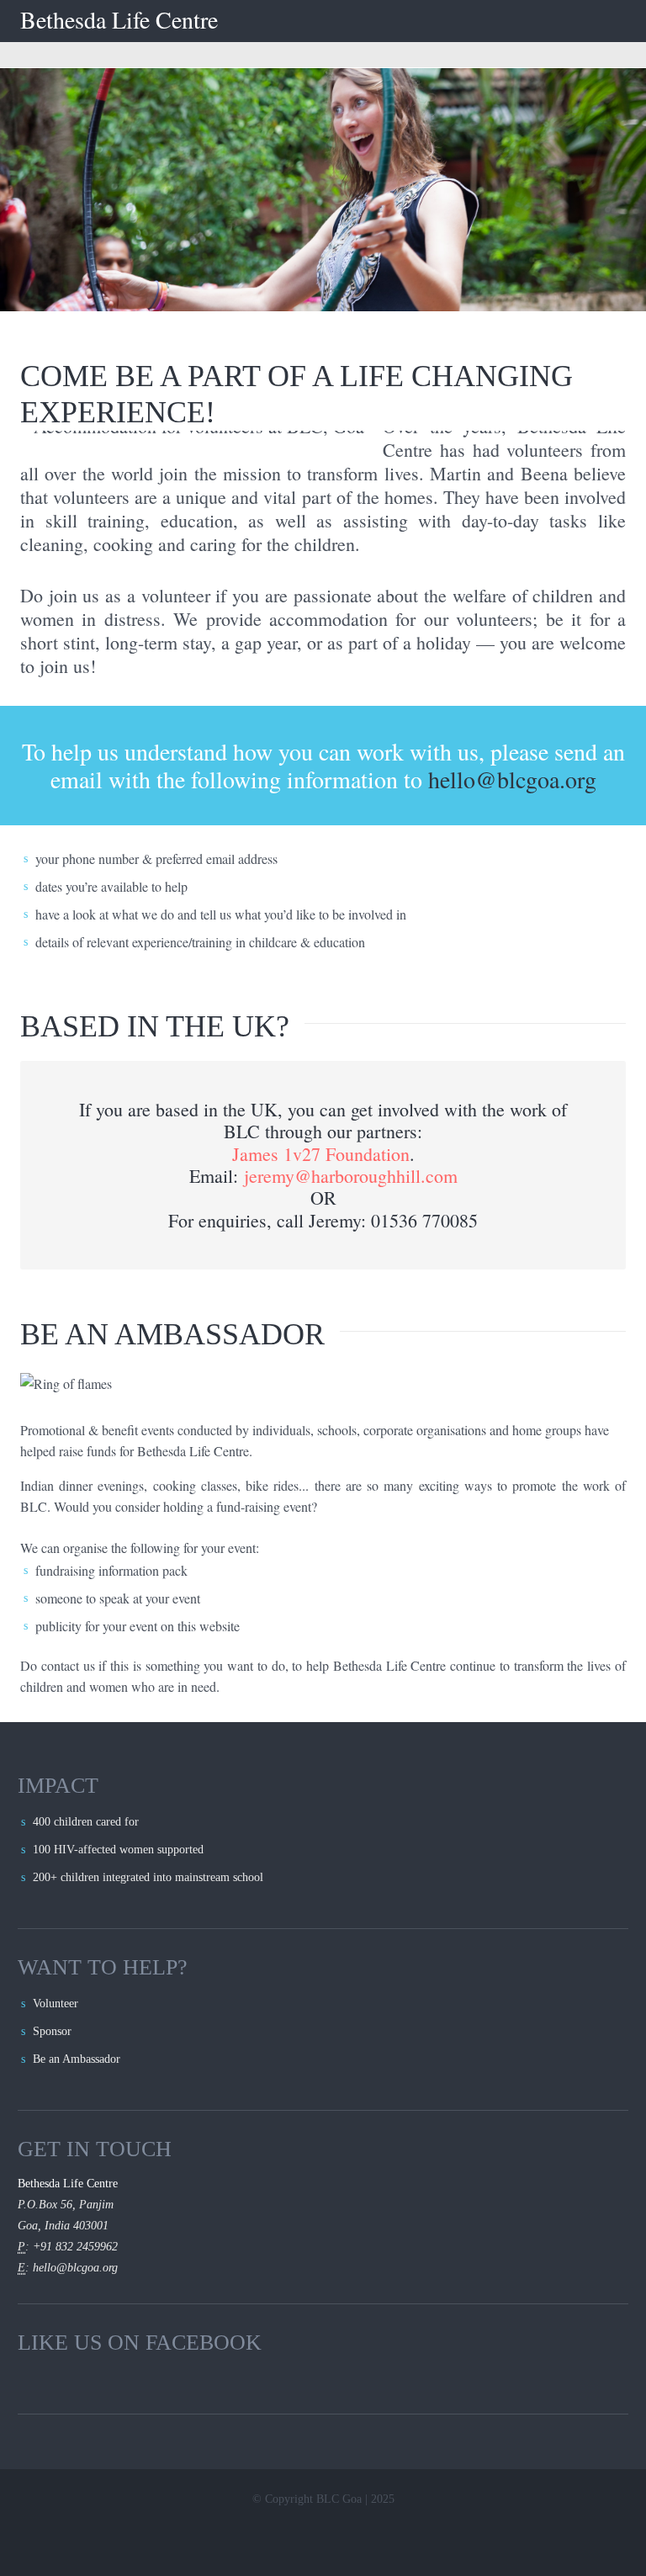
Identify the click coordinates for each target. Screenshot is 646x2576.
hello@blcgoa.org (512, 779)
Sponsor (52, 2031)
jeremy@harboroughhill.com (351, 1176)
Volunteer (56, 2004)
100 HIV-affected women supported (118, 1850)
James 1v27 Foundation (321, 1154)
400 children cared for (86, 1822)
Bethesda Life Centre (119, 20)
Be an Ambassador (77, 2059)
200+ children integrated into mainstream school (148, 1877)
